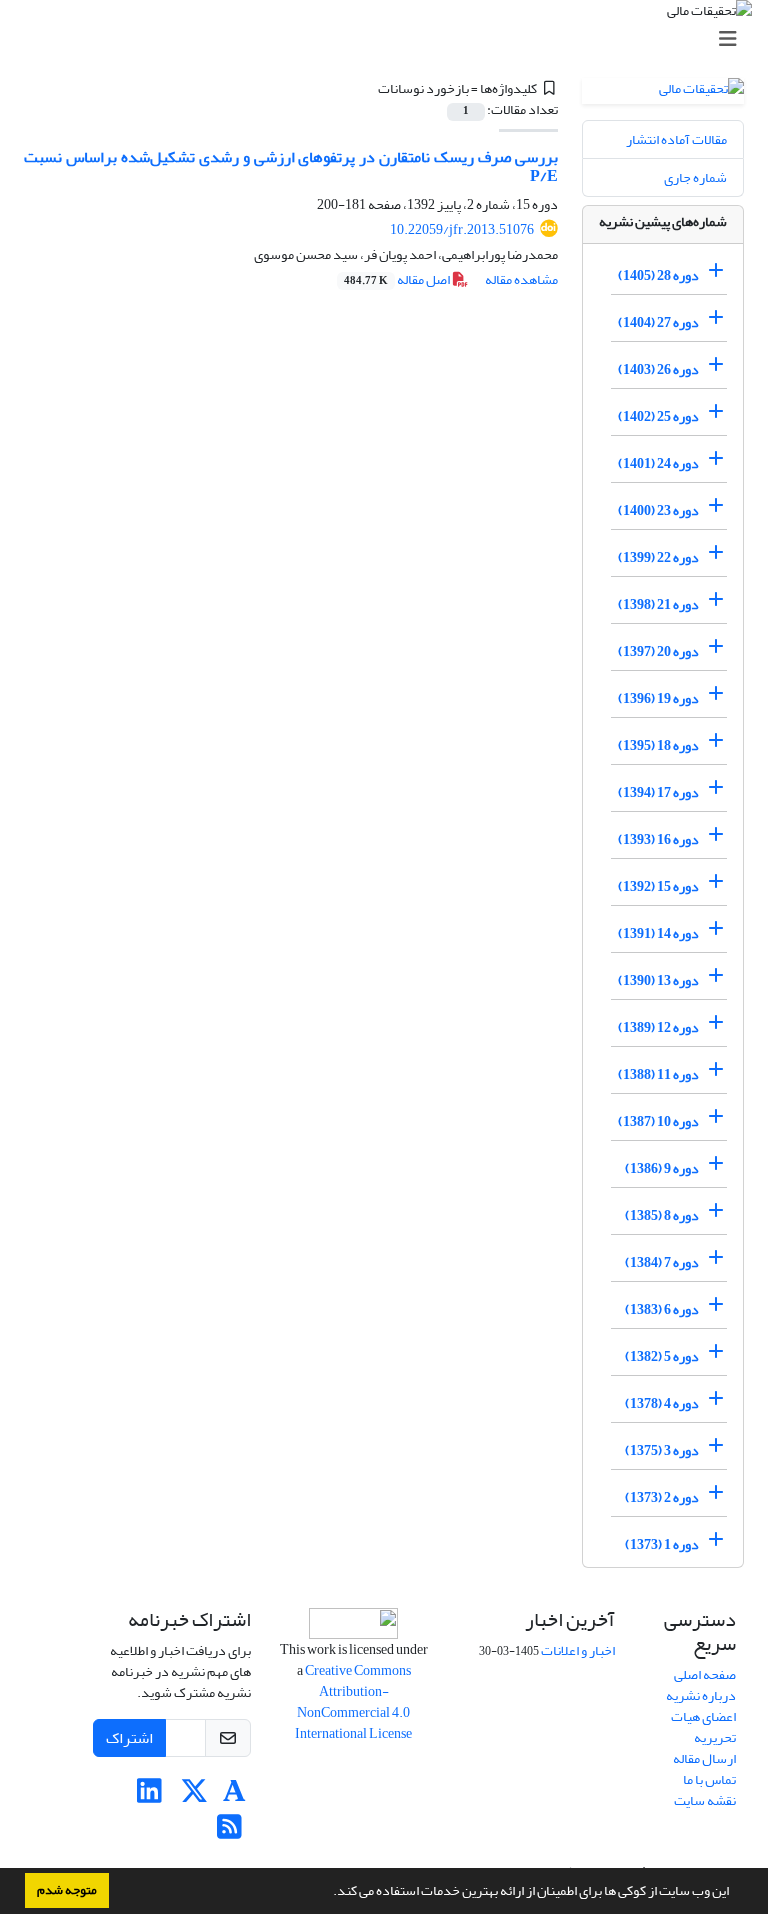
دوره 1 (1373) (662, 1544)
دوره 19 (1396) (658, 698)
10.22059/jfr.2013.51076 (462, 229)
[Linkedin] (149, 1796)
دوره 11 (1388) (658, 1074)
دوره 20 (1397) (658, 651)
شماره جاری (695, 177)
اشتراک (129, 1738)
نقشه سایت (705, 1800)
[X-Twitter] (194, 1796)
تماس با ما (709, 1779)
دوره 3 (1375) (662, 1450)
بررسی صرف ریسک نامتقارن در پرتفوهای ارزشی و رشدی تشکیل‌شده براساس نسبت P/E (291, 166)
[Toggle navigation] (390, 39)
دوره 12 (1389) (658, 1027)
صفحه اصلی (705, 1674)
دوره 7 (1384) (662, 1262)
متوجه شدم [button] (67, 1890)
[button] (328, 1893)
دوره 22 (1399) (658, 557)
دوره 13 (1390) (658, 980)
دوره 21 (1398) (658, 604)
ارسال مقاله (704, 1758)
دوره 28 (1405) (658, 275)
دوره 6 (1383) (662, 1309)
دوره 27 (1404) (658, 322)
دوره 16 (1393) (658, 839)
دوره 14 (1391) (658, 933)
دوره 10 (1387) (658, 1121)
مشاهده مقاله (521, 279)
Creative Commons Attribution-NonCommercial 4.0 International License (353, 1702)
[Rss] (229, 1832)
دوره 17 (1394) (658, 792)
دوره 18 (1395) (658, 745)
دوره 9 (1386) (662, 1168)
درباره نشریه (701, 1695)
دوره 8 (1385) (662, 1215)
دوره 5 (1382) (662, 1356)
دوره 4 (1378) (662, 1403)
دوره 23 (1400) (658, 510)
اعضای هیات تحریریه (703, 1727)
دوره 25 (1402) (658, 416)
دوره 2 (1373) (662, 1497)
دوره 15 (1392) (658, 886)
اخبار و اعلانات (578, 1650)
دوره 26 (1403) (658, 369)
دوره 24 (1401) (658, 463)
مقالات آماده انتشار (676, 139)
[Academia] (234, 1796)
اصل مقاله (398, 279)
